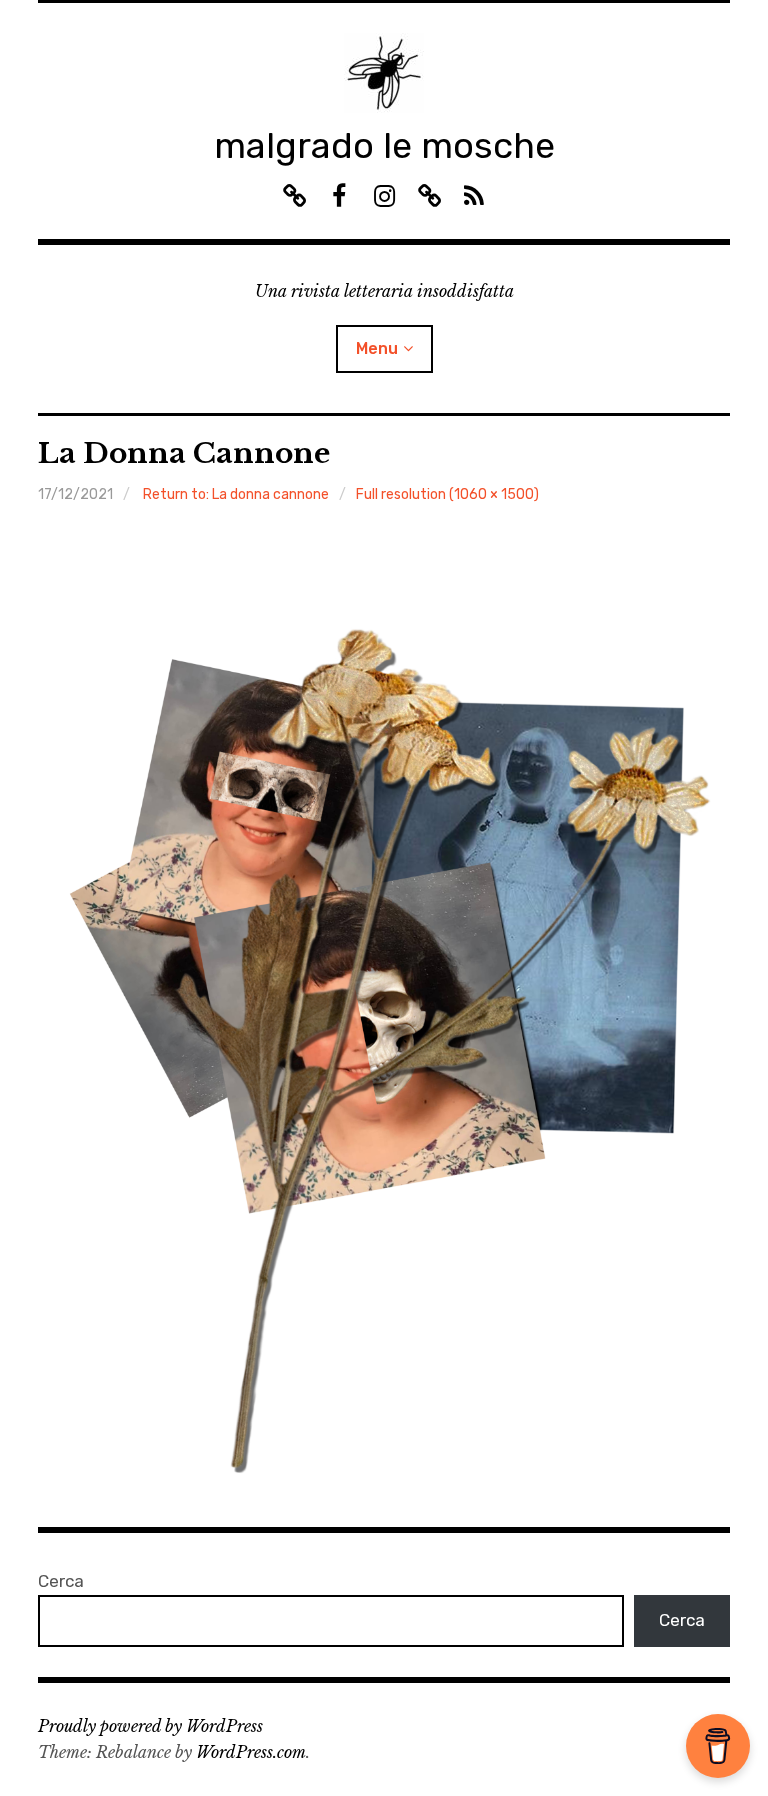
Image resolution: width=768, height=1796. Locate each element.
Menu (377, 348)
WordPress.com (251, 1752)
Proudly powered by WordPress (150, 1726)
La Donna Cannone (184, 453)
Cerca (61, 1581)
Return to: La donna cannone (236, 494)
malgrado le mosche (384, 145)
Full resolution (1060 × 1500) (447, 494)
